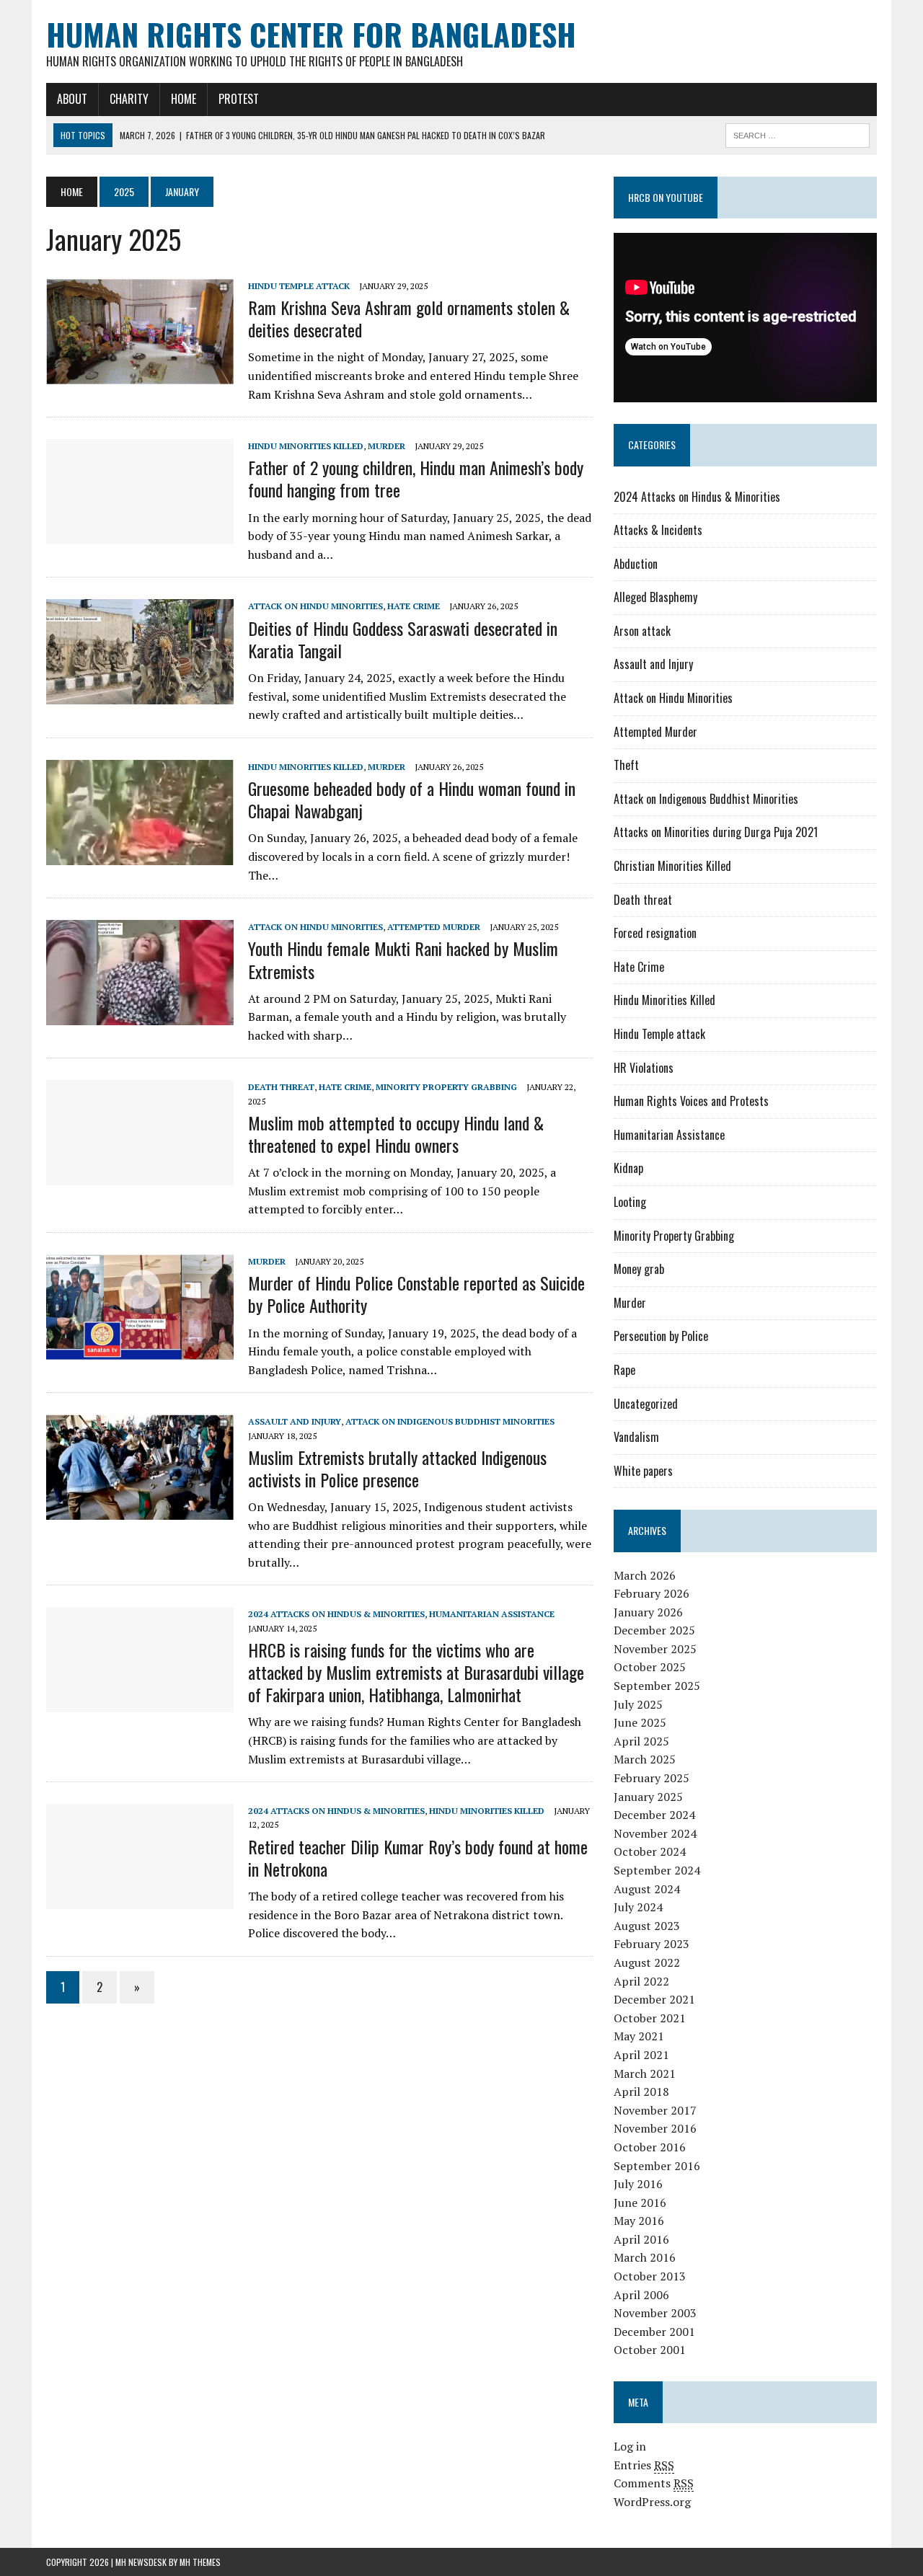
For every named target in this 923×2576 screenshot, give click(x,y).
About (72, 99)
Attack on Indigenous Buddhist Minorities (450, 1421)
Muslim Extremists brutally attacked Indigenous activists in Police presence (397, 1468)
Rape (624, 1370)
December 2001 (654, 2332)
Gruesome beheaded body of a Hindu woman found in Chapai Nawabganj (412, 799)
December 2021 (654, 1999)
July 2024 (638, 1907)
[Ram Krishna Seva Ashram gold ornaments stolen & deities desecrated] (140, 374)
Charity (129, 99)
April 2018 (641, 2092)
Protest (239, 99)
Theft (626, 765)
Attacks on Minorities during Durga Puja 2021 (716, 832)
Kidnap (628, 1168)
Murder (387, 446)
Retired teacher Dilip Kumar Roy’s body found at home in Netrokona (418, 1858)
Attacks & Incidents (658, 530)
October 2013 (650, 2276)
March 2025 (645, 1759)
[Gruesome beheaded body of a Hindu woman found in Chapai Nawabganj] (140, 855)
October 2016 (650, 2147)
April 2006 (641, 2295)
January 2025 (648, 1797)
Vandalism (636, 1437)
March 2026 (645, 1575)
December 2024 (654, 1815)
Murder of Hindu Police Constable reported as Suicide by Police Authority (416, 1294)
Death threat (281, 1087)
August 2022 (647, 1962)
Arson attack (642, 631)
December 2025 (654, 1630)
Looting (630, 1202)
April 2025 (641, 1741)
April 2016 (641, 2239)
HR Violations (644, 1068)
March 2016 (645, 2257)
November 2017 (655, 2110)
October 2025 (650, 1667)
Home (184, 99)
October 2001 (650, 2350)
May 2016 (639, 2221)
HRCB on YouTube (666, 197)
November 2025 (655, 1649)
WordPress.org (652, 2502)
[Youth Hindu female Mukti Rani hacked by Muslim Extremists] (140, 1016)
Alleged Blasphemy (655, 597)
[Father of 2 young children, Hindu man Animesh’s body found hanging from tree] (140, 535)
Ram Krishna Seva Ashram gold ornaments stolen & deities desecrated (409, 318)
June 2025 (640, 1722)
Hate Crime (414, 606)
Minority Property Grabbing (446, 1087)
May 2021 (639, 2036)
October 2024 (650, 1851)
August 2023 (647, 1926)
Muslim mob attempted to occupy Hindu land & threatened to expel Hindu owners (396, 1134)
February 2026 (652, 1593)
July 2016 (638, 2184)
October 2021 (650, 2018)
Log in (630, 2446)
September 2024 (657, 1870)
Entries (644, 2465)
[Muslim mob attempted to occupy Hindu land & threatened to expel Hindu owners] (140, 1176)
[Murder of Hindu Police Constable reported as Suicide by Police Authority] (140, 1350)
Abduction (636, 564)
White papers (643, 1471)
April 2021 (641, 2055)
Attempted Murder (434, 927)
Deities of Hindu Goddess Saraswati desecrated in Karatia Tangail (403, 639)
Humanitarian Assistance (492, 1614)
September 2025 (657, 1686)
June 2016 (640, 2203)
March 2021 (645, 2073)
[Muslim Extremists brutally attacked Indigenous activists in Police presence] (140, 1510)
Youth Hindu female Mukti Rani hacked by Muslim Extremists (403, 959)
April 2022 (641, 1981)
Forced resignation (655, 933)
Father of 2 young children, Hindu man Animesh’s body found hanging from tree (416, 478)
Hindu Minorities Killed (306, 446)
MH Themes (200, 2562)
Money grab (639, 1269)
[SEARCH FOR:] (798, 133)
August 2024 (647, 1889)
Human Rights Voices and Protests (691, 1101)
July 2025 (638, 1704)
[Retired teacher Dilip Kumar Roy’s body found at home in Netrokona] (140, 1900)
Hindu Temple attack (299, 286)
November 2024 (655, 1833)
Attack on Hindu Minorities (315, 606)
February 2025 (652, 1778)
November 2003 (655, 2313)
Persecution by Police (661, 1336)
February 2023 (652, 1944)
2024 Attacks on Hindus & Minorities (336, 1614)
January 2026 (648, 1612)
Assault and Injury (295, 1421)
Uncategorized (646, 1404)
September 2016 (657, 2166)
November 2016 (655, 2128)
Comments (654, 2483)
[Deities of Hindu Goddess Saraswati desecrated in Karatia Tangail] (140, 695)
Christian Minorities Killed (672, 866)
